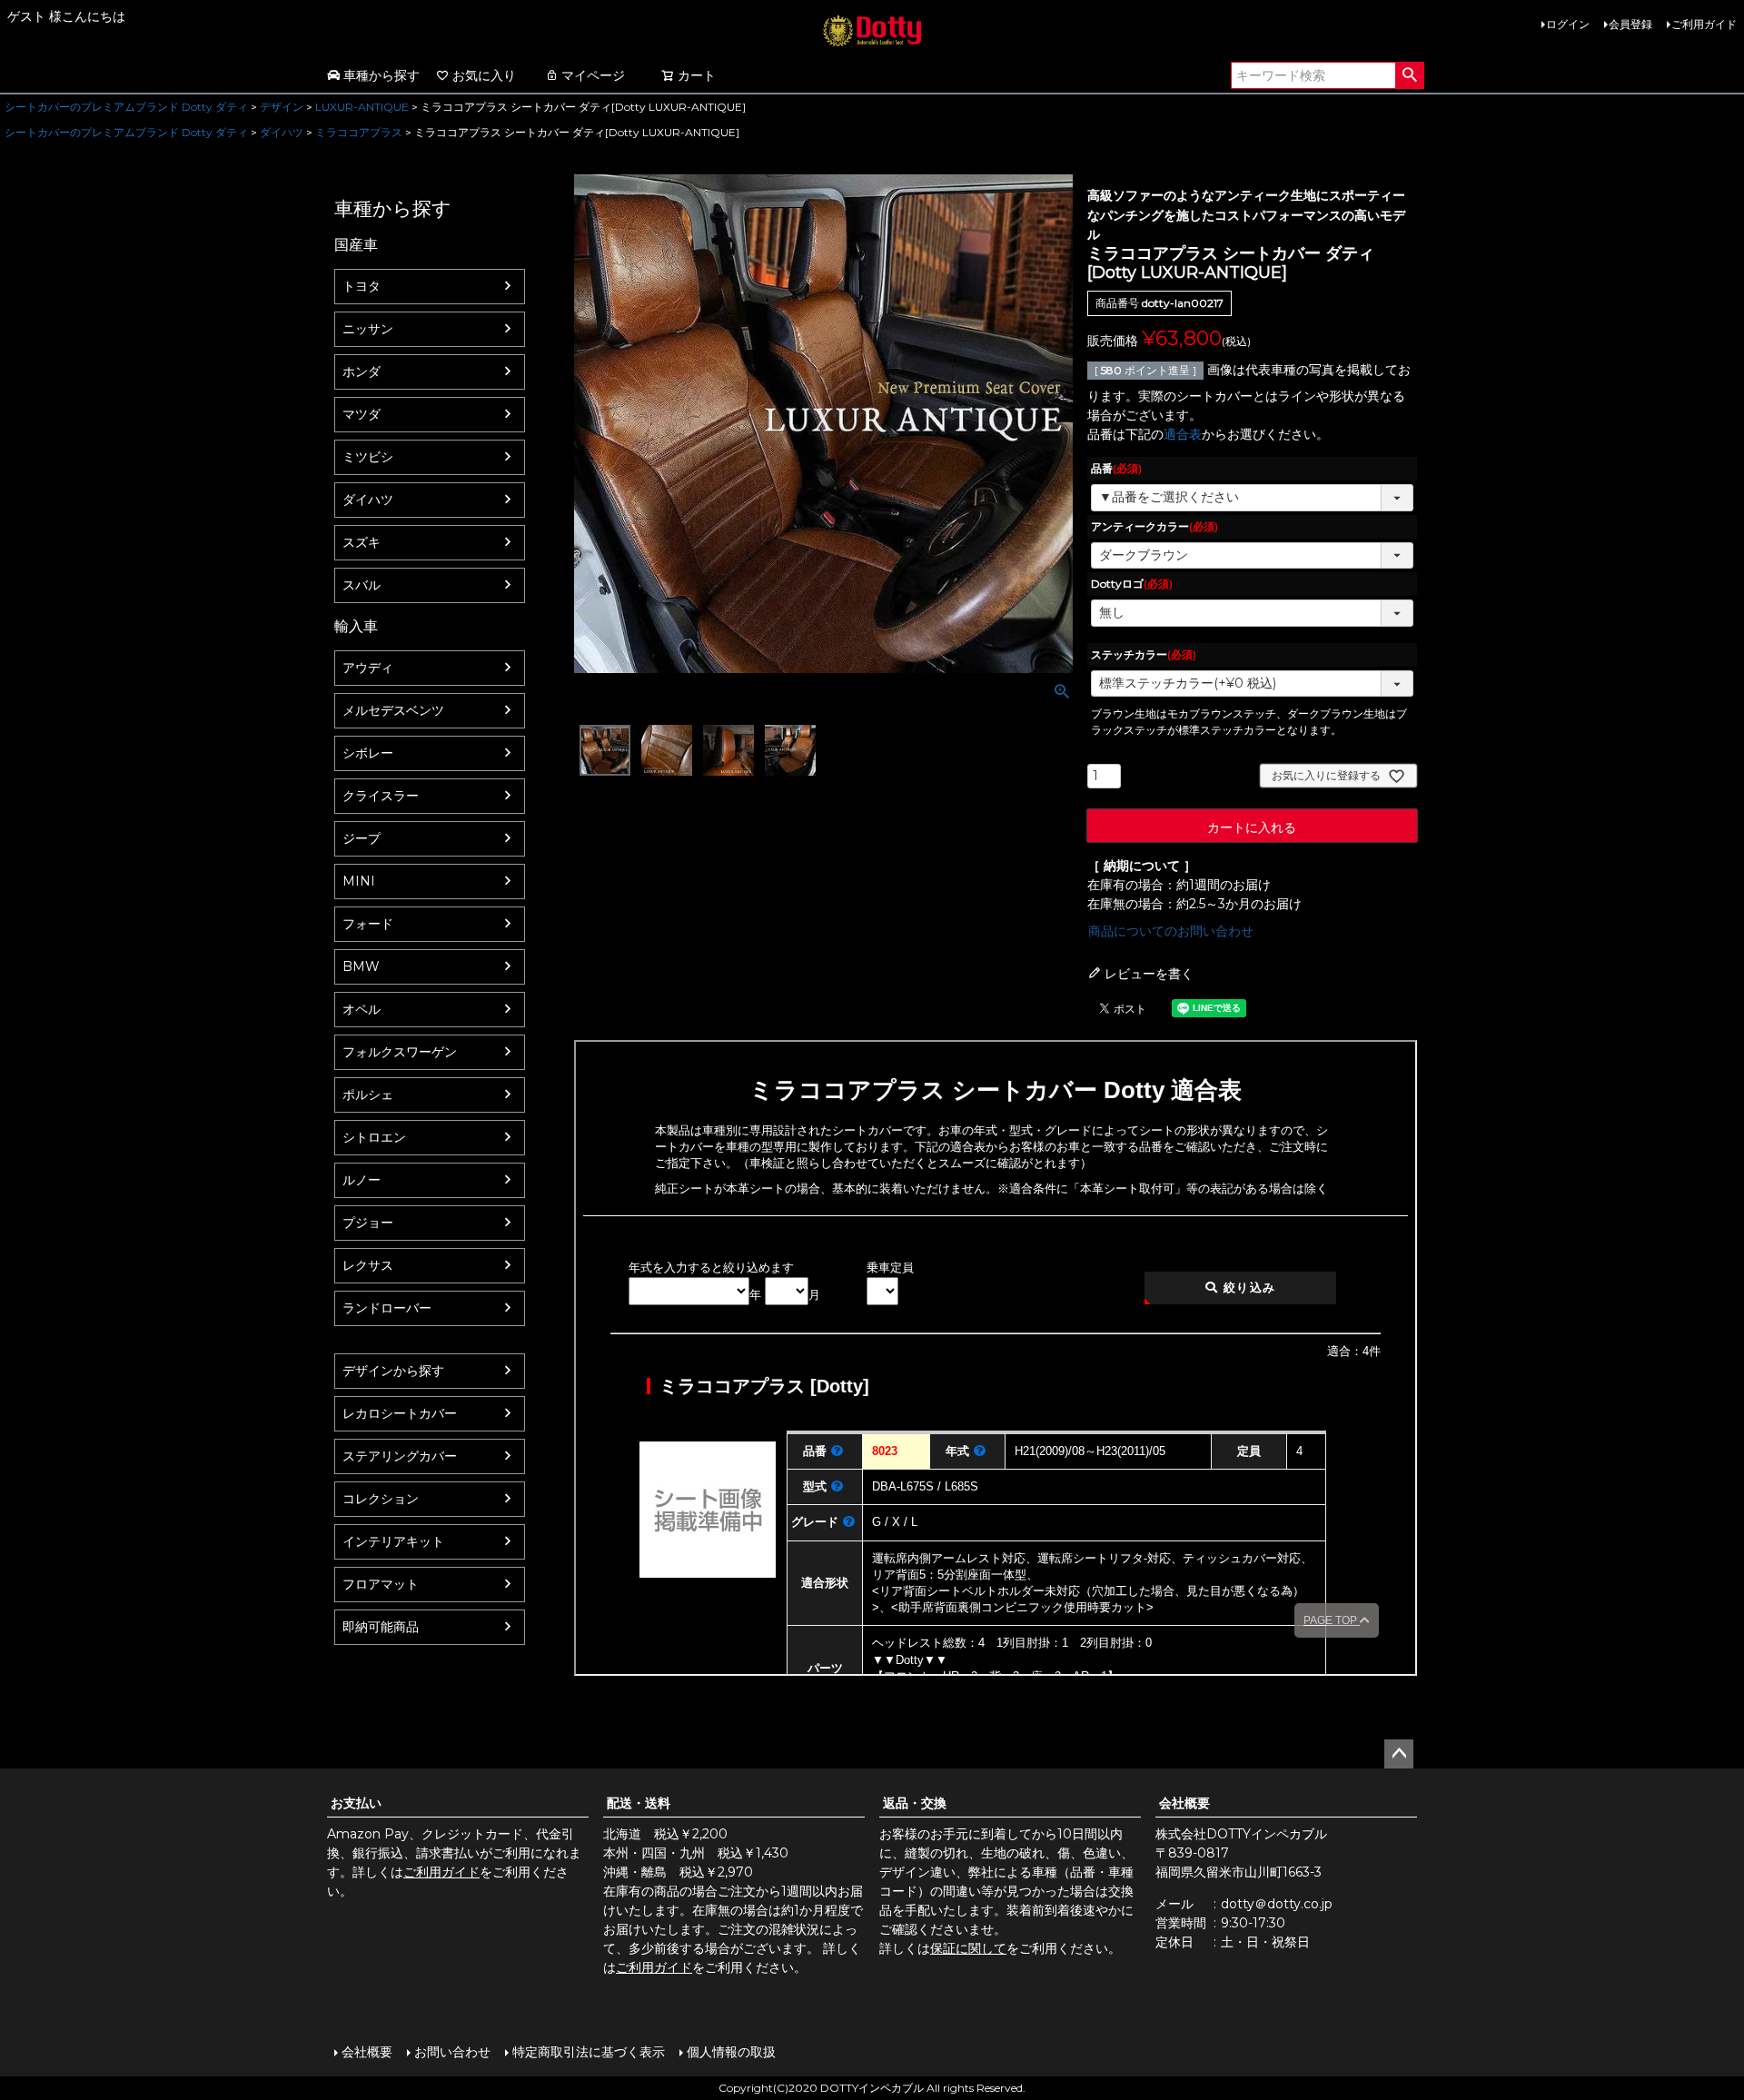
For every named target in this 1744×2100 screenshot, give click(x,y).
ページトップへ (1399, 1754)
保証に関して (968, 1948)
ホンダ (362, 371)
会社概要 (1184, 1803)
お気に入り (484, 75)
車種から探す (381, 75)
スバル (362, 585)
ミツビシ (368, 457)
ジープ (362, 838)
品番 (1116, 468)
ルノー (362, 1180)
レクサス (368, 1265)
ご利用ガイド (1704, 24)
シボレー (368, 753)
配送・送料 (639, 1803)
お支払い (356, 1803)
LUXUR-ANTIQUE (362, 107)
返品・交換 (915, 1803)
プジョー (368, 1223)
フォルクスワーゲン (400, 1052)
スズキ (362, 542)
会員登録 (1630, 24)
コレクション (381, 1499)
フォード (368, 924)
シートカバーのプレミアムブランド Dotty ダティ (126, 107)
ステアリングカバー (400, 1456)
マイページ (593, 75)
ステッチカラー (1144, 654)
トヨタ (362, 286)
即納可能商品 (381, 1627)
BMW (361, 966)
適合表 (1183, 434)
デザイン (282, 107)
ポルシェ (368, 1095)
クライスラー (381, 796)
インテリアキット (393, 1541)
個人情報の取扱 (731, 2052)
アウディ (368, 668)
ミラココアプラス (359, 132)
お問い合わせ (452, 2052)
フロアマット (381, 1584)
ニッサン (368, 329)
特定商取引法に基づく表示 (589, 2052)
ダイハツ (282, 132)
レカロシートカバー (400, 1413)
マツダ (362, 414)
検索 (1409, 75)
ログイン (1568, 24)
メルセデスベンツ (393, 710)
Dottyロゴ (1132, 584)
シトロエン (374, 1137)
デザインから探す (393, 1371)
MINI (359, 881)
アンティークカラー (1154, 526)
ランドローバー (387, 1308)
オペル (362, 1009)
